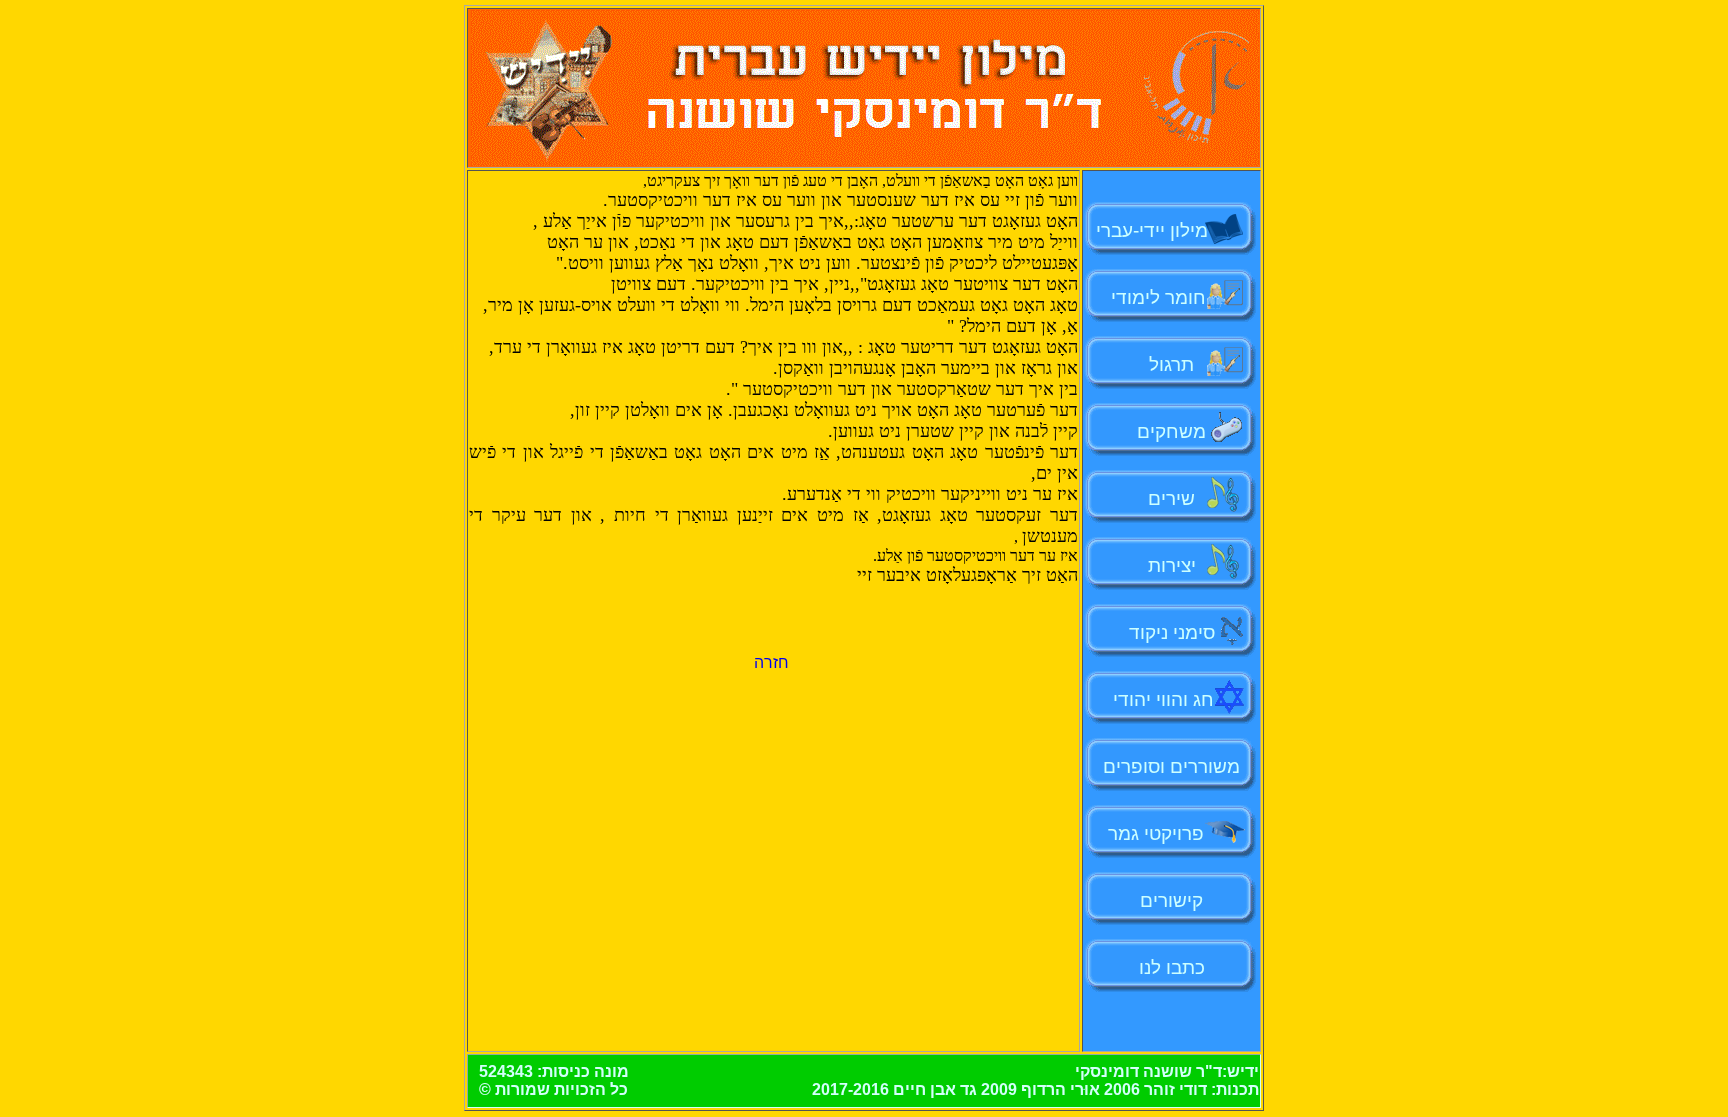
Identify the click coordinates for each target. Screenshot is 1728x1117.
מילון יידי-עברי (1172, 230)
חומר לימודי (1163, 297)
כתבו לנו (1172, 967)
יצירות (1172, 565)
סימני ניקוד (1172, 632)
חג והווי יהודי (1163, 699)
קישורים (1171, 900)
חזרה (771, 662)
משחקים (1171, 431)
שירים (1171, 498)
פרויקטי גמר (1156, 833)
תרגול (1171, 364)
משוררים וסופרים (1171, 766)
